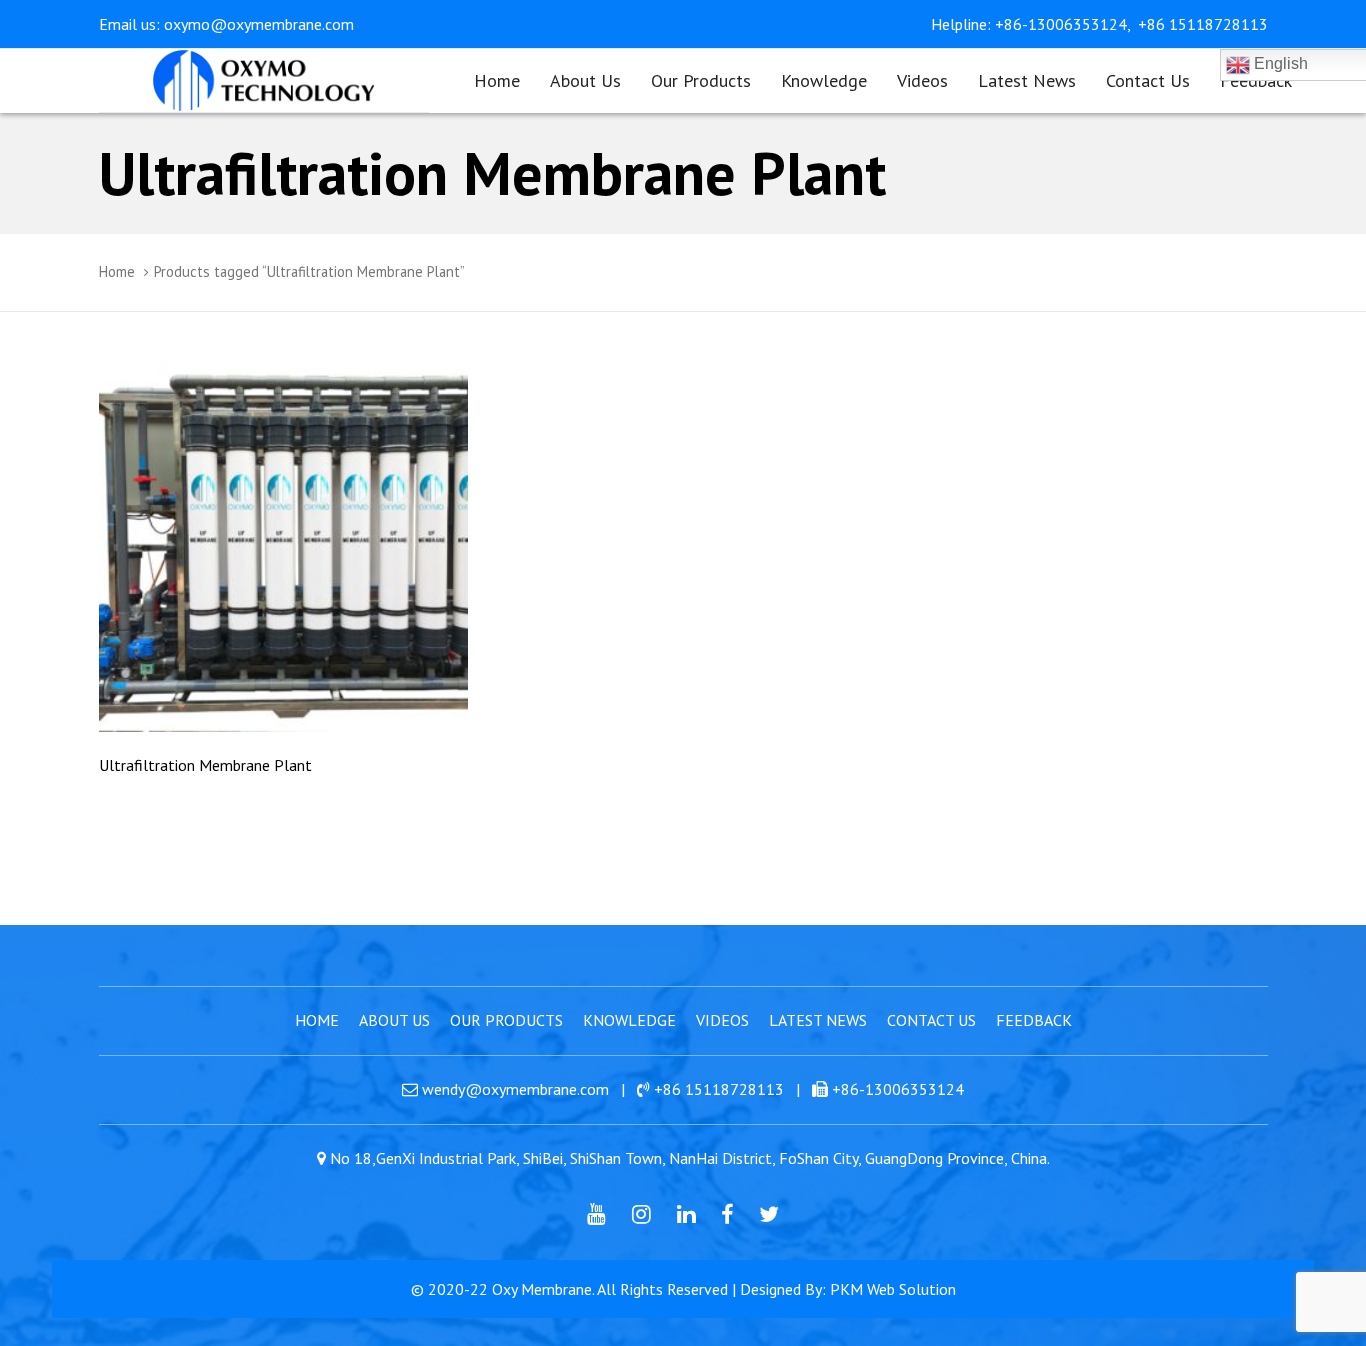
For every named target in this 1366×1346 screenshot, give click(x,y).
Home (117, 271)
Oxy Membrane (542, 1289)
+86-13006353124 (898, 1089)
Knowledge (629, 1020)
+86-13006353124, (1064, 24)
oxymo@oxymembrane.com (259, 24)
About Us (394, 1020)
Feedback (1034, 1020)
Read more (284, 703)
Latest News (818, 1020)
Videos (722, 1020)
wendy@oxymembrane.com (515, 1089)
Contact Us (931, 1020)
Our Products (506, 1020)
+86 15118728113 (1203, 24)
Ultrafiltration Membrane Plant (205, 765)
